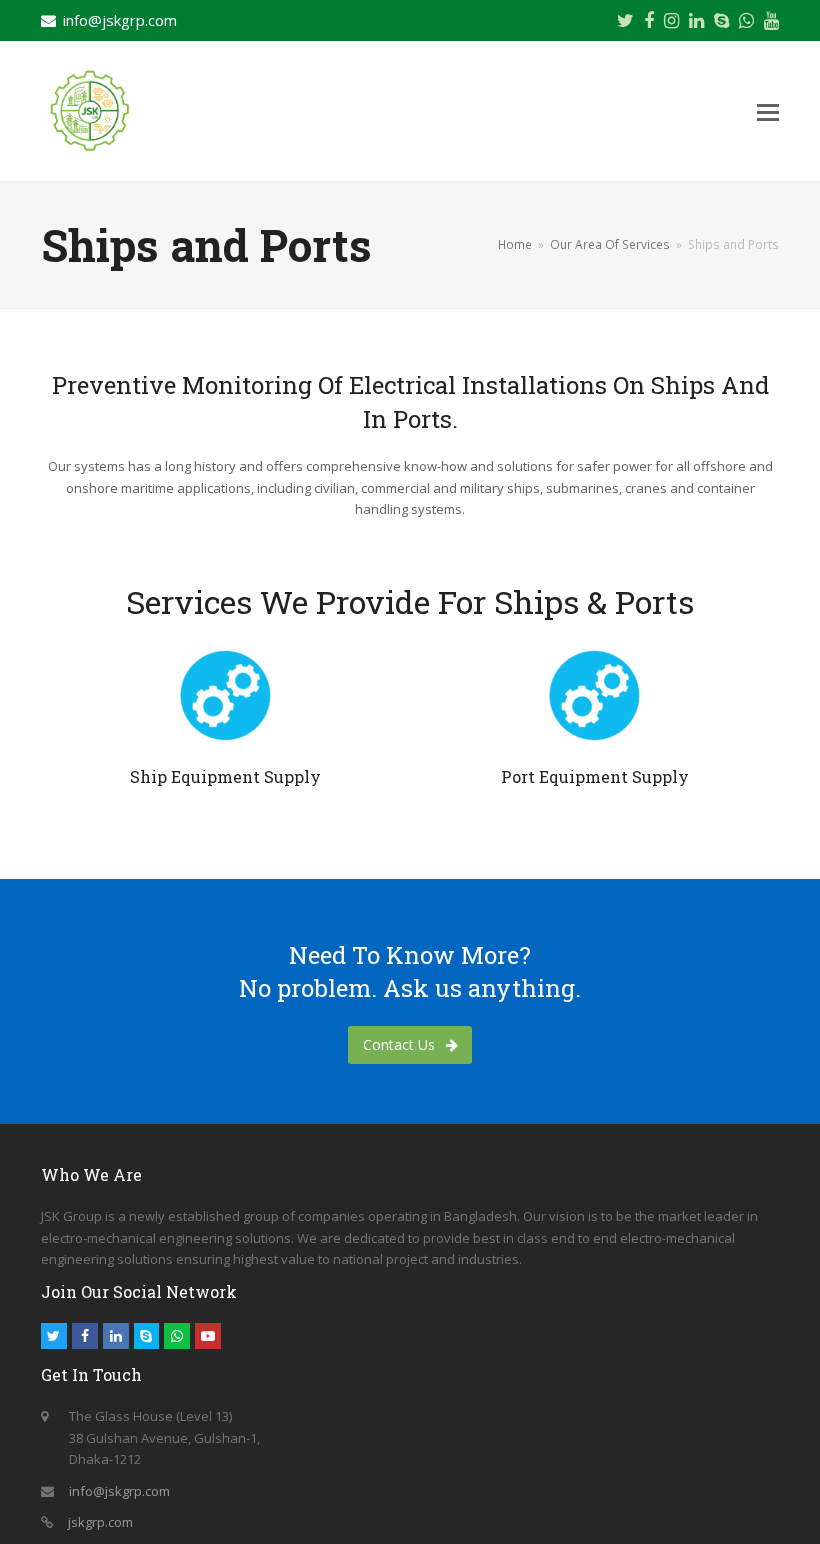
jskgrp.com (100, 1522)
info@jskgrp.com (120, 20)
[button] (768, 111)
